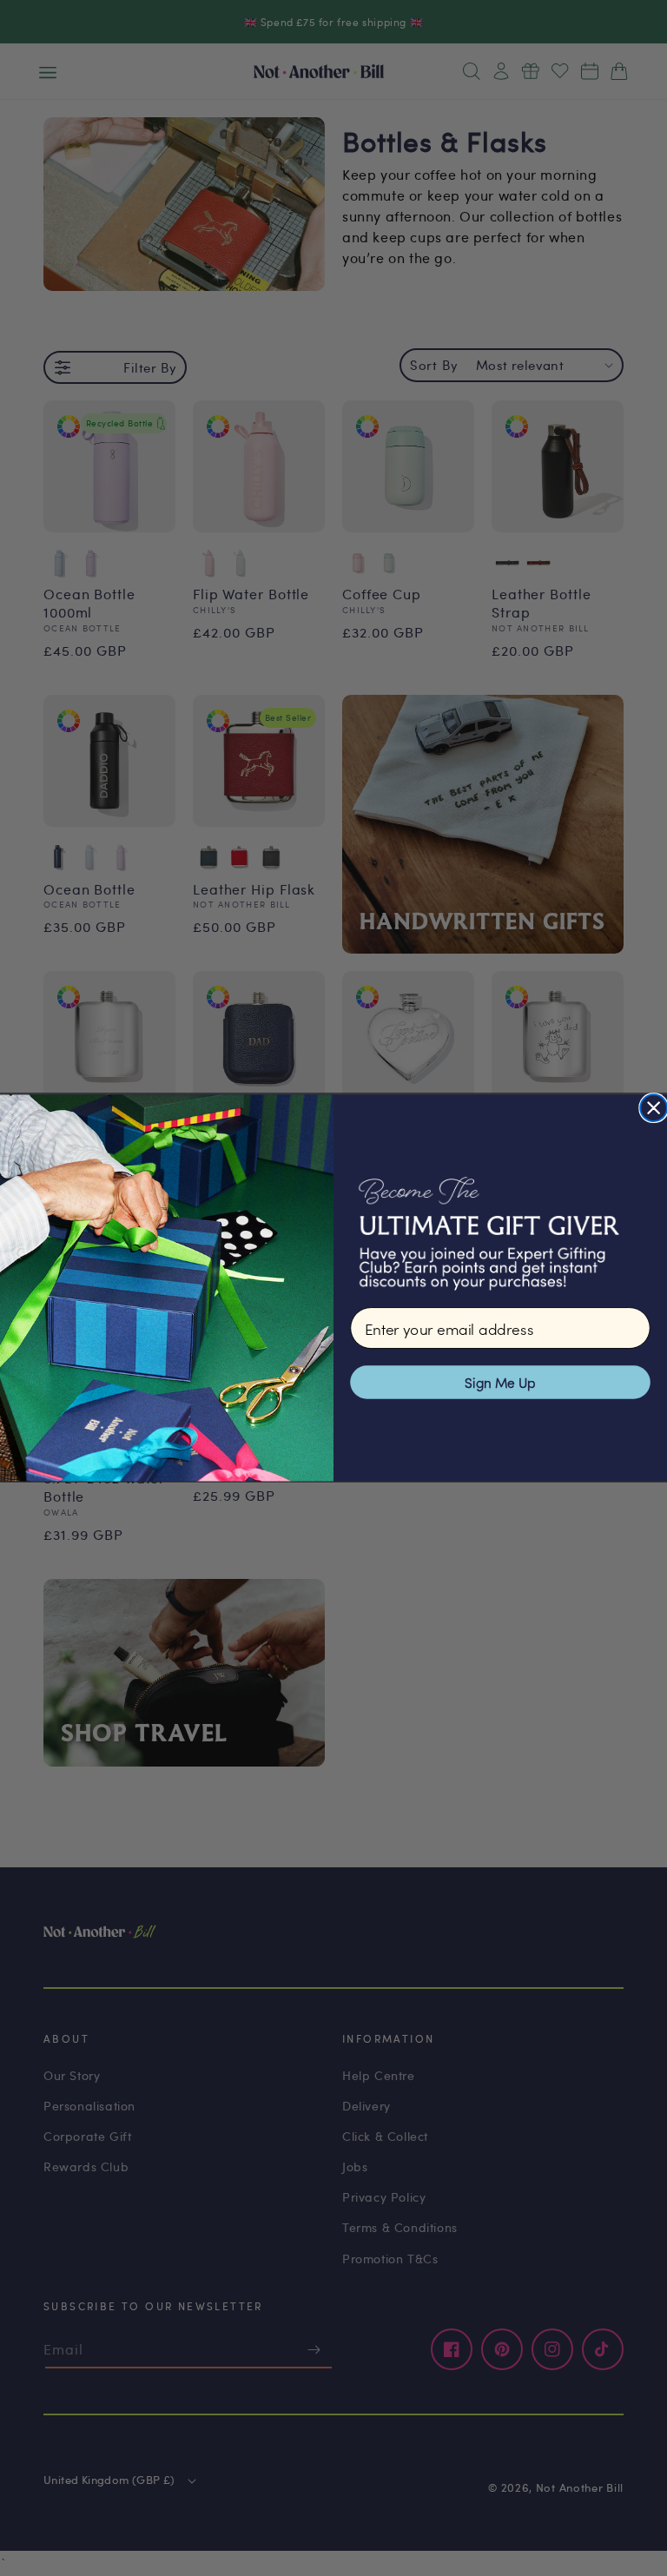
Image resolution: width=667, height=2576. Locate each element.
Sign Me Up (500, 1382)
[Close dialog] (654, 1108)
